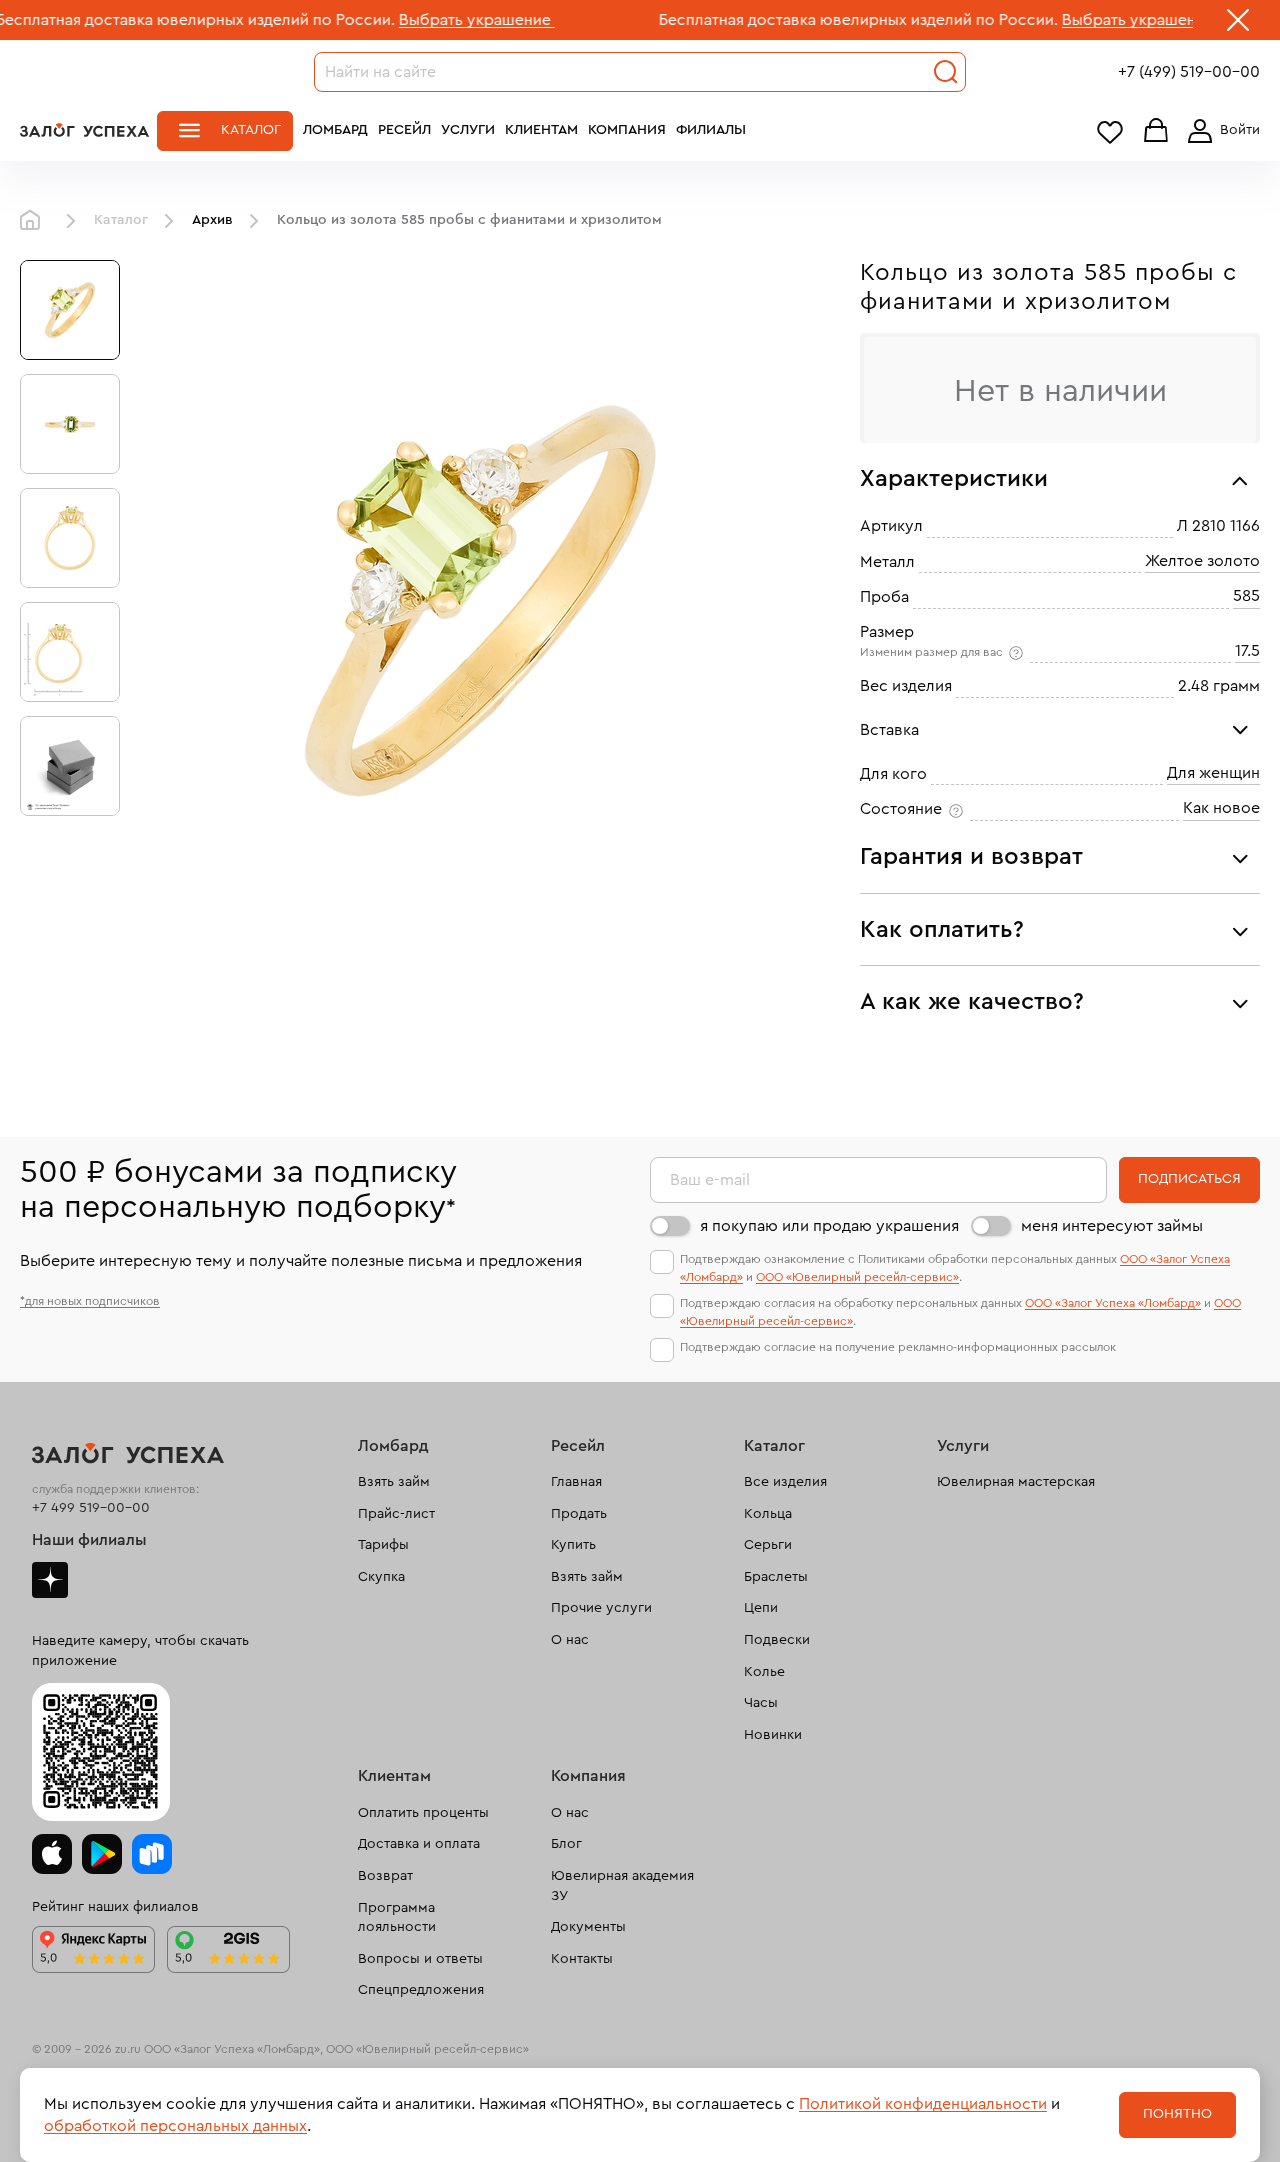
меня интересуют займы (1112, 1226)
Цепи (761, 1608)
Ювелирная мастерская (1016, 1482)
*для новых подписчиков (90, 1301)
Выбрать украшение (412, 20)
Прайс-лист (396, 1514)
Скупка (381, 1577)
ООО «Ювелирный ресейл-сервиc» (857, 1277)
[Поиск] (946, 72)
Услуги (468, 130)
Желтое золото (1202, 561)
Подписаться (1189, 1179)
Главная (35, 221)
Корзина (1156, 131)
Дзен (50, 1580)
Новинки (773, 1735)
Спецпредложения (421, 1990)
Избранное (1110, 131)
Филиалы (711, 130)
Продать (579, 1514)
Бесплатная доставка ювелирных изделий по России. (793, 20)
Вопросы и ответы (420, 1959)
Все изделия (785, 1482)
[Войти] (1220, 131)
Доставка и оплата (419, 1844)
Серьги (768, 1545)
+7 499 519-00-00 (91, 1508)
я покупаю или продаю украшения (829, 1226)
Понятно (1177, 2114)
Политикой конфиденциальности (923, 2104)
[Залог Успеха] (84, 130)
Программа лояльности (397, 1918)
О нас (570, 1640)
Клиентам (541, 130)
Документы (588, 1927)
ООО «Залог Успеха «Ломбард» (1113, 1303)
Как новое (1221, 808)
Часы (761, 1703)
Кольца (768, 1514)
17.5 (1247, 651)
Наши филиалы (89, 1540)
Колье (764, 1672)
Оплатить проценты (423, 1813)
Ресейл (404, 130)
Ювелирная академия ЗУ (622, 1886)
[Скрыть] (1238, 24)
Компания (627, 130)
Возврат (385, 1876)
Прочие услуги (601, 1608)
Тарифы (383, 1545)
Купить (573, 1545)
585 (1246, 596)
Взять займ (394, 1482)
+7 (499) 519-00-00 (1189, 72)
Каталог (251, 130)
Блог (566, 1844)
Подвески (777, 1640)
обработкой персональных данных (175, 2126)
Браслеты (776, 1577)
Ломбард (335, 130)
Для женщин (1213, 773)
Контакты (582, 1959)
